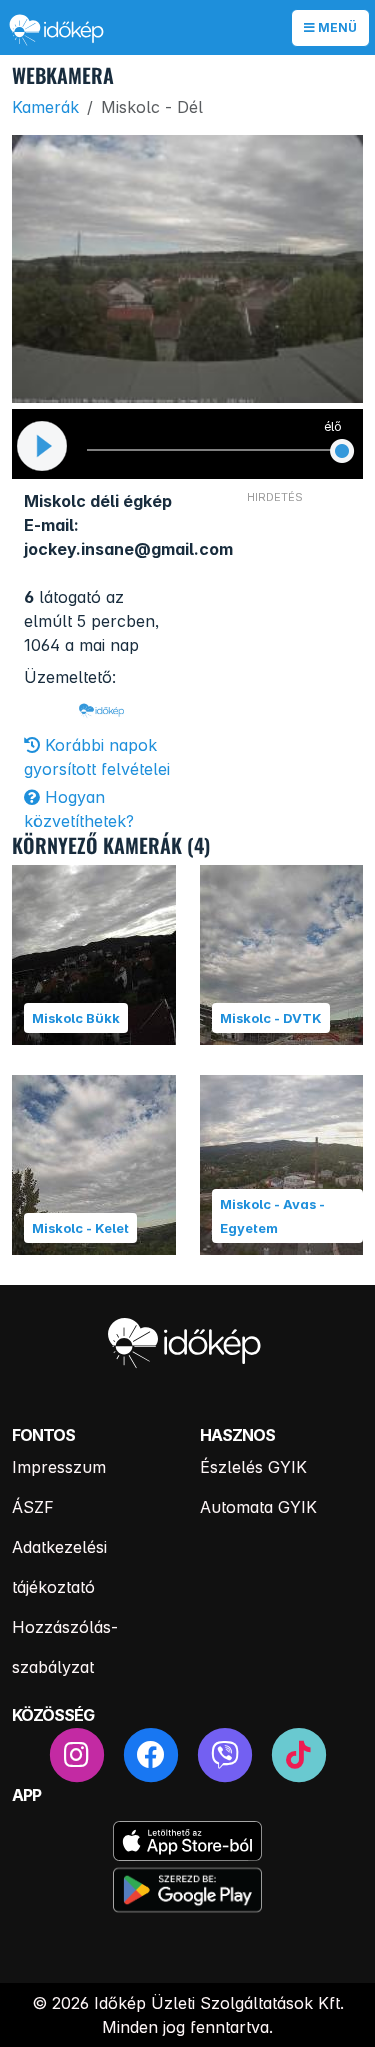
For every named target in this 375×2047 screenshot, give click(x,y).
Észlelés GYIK (253, 1467)
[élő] (342, 451)
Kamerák (45, 107)
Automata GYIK (258, 1507)
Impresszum (59, 1467)
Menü (336, 27)
